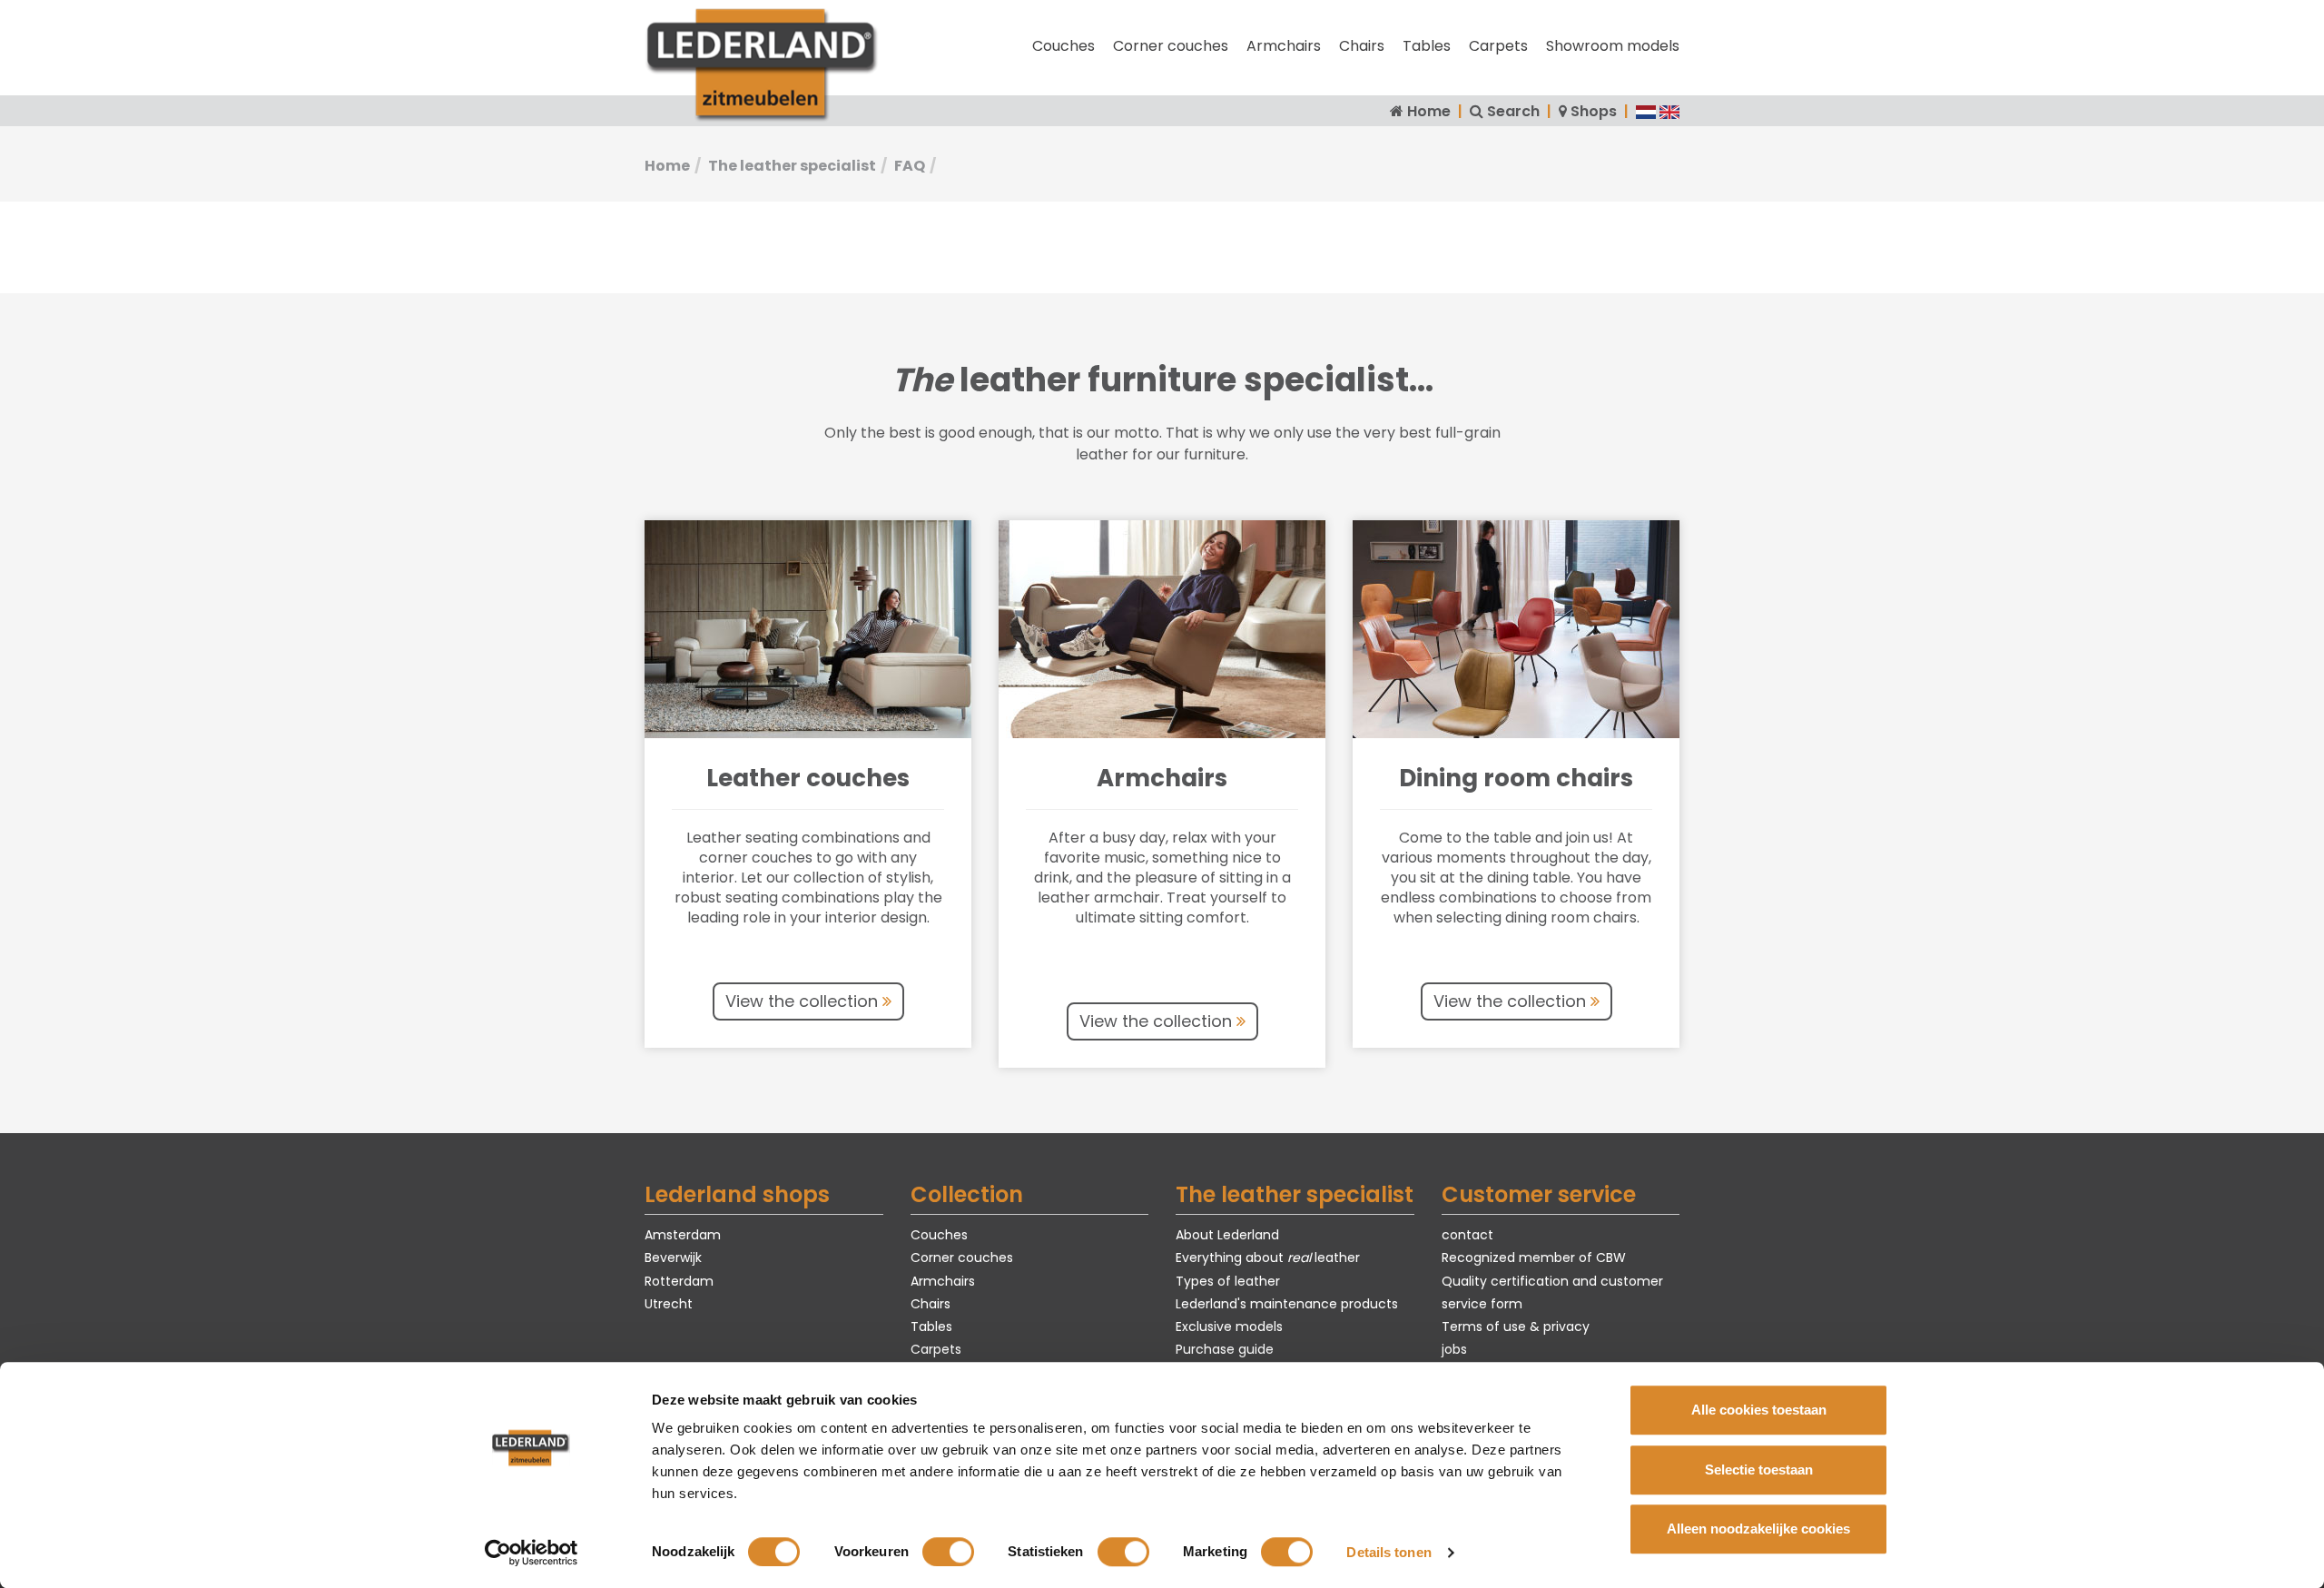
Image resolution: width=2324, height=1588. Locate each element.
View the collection (804, 1001)
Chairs (1362, 46)
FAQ (910, 166)
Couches (1064, 46)
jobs (1454, 1349)
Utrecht (669, 1304)
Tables (1427, 46)
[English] (1669, 111)
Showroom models (1613, 46)
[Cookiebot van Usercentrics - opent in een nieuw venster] (532, 1553)
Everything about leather (1268, 1258)
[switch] (948, 1552)
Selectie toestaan (1759, 1470)
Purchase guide (1225, 1349)
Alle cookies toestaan (1759, 1410)
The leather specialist (792, 166)
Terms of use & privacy (1516, 1327)
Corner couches (1171, 46)
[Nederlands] (1646, 111)
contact (1467, 1235)
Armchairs (1284, 46)
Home (1429, 111)
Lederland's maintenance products (1287, 1304)
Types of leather (1228, 1281)
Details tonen (1388, 1552)
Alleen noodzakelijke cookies (1758, 1529)
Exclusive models (1229, 1327)
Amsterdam (683, 1235)
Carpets (1498, 46)
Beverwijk (673, 1258)
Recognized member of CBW (1534, 1258)
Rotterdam (679, 1281)
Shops (1594, 111)
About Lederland (1227, 1235)
